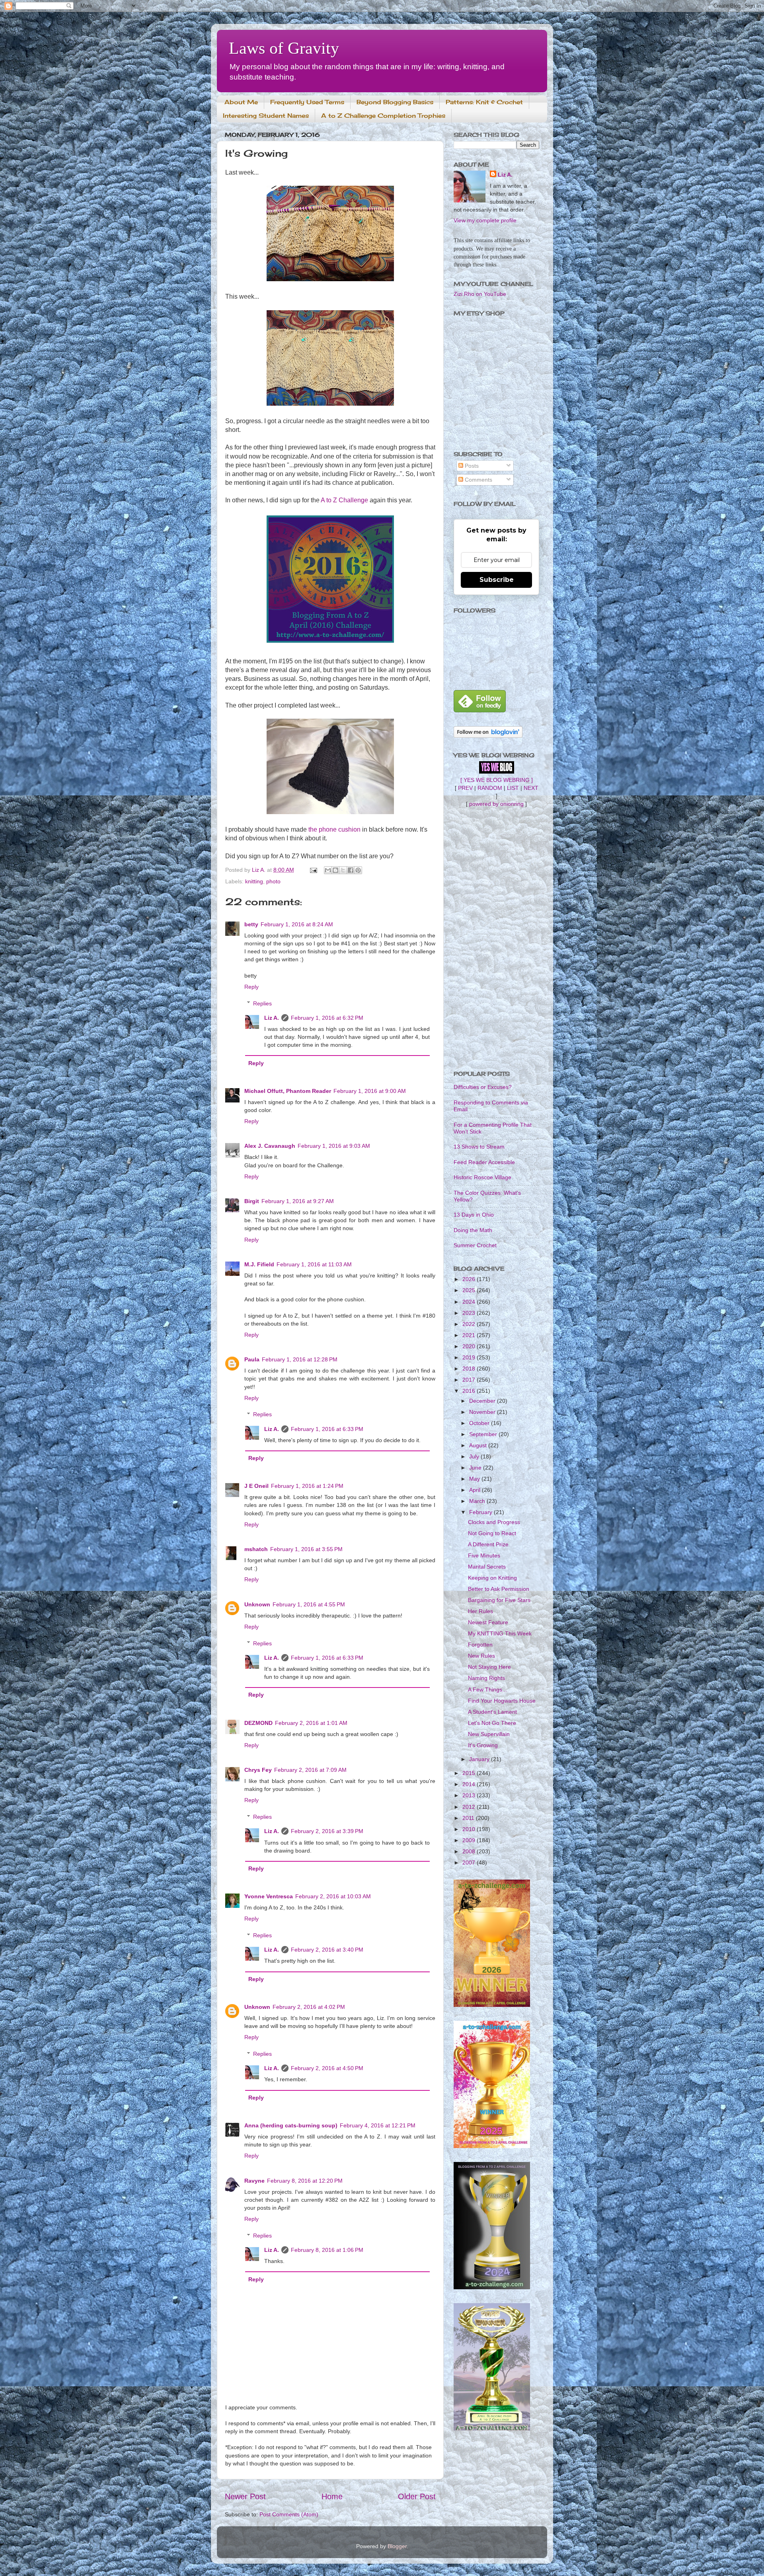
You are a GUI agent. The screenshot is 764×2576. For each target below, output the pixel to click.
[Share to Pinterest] (358, 870)
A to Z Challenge (344, 500)
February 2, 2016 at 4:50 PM (327, 2068)
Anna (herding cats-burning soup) (291, 2125)
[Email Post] (313, 870)
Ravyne (254, 2181)
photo (273, 881)
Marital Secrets (487, 1567)
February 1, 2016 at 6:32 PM (327, 1018)
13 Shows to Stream (479, 1147)
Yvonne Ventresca (269, 1896)
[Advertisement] (496, 939)
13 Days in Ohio (474, 1215)
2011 (469, 1818)
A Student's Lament (492, 1712)
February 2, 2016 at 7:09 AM (310, 1770)
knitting (254, 881)
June (476, 1468)
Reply (251, 987)
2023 (470, 1313)
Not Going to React (492, 1533)
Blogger (397, 2546)
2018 (470, 1369)
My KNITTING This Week (500, 1633)
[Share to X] (343, 870)
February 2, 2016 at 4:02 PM (309, 2007)
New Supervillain (489, 1734)
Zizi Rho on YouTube (480, 294)
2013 (470, 1795)
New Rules (481, 1656)
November (483, 1412)
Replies (262, 1003)
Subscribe (497, 580)
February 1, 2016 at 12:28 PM (300, 1359)
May (475, 1479)
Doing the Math (473, 1230)
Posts (471, 466)
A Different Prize (488, 1544)
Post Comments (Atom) (289, 2514)
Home (332, 2496)
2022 (470, 1324)
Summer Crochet (475, 1245)
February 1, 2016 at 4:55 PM (309, 1604)
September (484, 1434)
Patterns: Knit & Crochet (484, 102)
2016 (470, 1391)
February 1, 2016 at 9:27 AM (298, 1201)
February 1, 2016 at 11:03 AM (314, 1264)
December (483, 1401)
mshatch (256, 1549)
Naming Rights (486, 1678)
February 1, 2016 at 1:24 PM (307, 1486)
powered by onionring (496, 804)
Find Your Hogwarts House (502, 1701)
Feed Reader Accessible (484, 1162)
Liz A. (272, 1018)
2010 (470, 1829)
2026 (470, 1279)
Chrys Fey (258, 1770)
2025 (470, 1290)
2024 (470, 1302)
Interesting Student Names (266, 116)
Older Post (417, 2496)
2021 (470, 1335)
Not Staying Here (489, 1667)
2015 (470, 1773)
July (475, 1456)
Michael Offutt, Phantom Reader (288, 1091)
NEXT (531, 788)
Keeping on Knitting (492, 1578)
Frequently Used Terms (307, 102)
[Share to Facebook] (351, 870)
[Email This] (328, 870)
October (480, 1423)
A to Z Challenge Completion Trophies (383, 116)
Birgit (252, 1201)
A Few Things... (487, 1689)
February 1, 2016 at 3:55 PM (306, 1549)
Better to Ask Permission (499, 1589)
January (480, 1759)
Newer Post (245, 2496)
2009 (470, 1840)
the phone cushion (334, 829)
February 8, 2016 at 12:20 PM (305, 2181)
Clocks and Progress (494, 1522)
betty (251, 924)
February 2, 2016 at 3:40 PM (327, 1950)
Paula (252, 1359)
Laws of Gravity (284, 48)
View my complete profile (485, 220)
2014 (470, 1784)
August (479, 1445)
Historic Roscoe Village (482, 1177)
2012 (470, 1807)
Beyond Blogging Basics (395, 102)
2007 (470, 1862)
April (476, 1490)
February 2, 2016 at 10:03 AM (333, 1896)
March (478, 1501)
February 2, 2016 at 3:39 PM (327, 1831)
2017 (470, 1380)
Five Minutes (484, 1555)
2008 (470, 1851)
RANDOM (490, 788)
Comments (478, 480)
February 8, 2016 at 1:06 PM (327, 2250)
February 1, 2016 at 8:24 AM (297, 924)
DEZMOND (258, 1723)
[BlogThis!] (335, 870)
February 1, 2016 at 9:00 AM (370, 1091)
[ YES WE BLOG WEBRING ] (497, 780)
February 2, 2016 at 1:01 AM (311, 1723)
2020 (470, 1346)
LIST (513, 788)
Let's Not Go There (492, 1723)
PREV (465, 788)
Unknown (257, 1604)
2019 (470, 1357)
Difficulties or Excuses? (483, 1087)
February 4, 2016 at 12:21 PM (378, 2125)
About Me (241, 102)
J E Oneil (256, 1486)
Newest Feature (488, 1622)
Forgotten (480, 1645)
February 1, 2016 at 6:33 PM (327, 1429)
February (481, 1512)
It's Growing (483, 1745)
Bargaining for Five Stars (499, 1600)
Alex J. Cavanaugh (270, 1146)
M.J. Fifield (259, 1264)
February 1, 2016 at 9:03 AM (334, 1146)
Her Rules (480, 1611)
